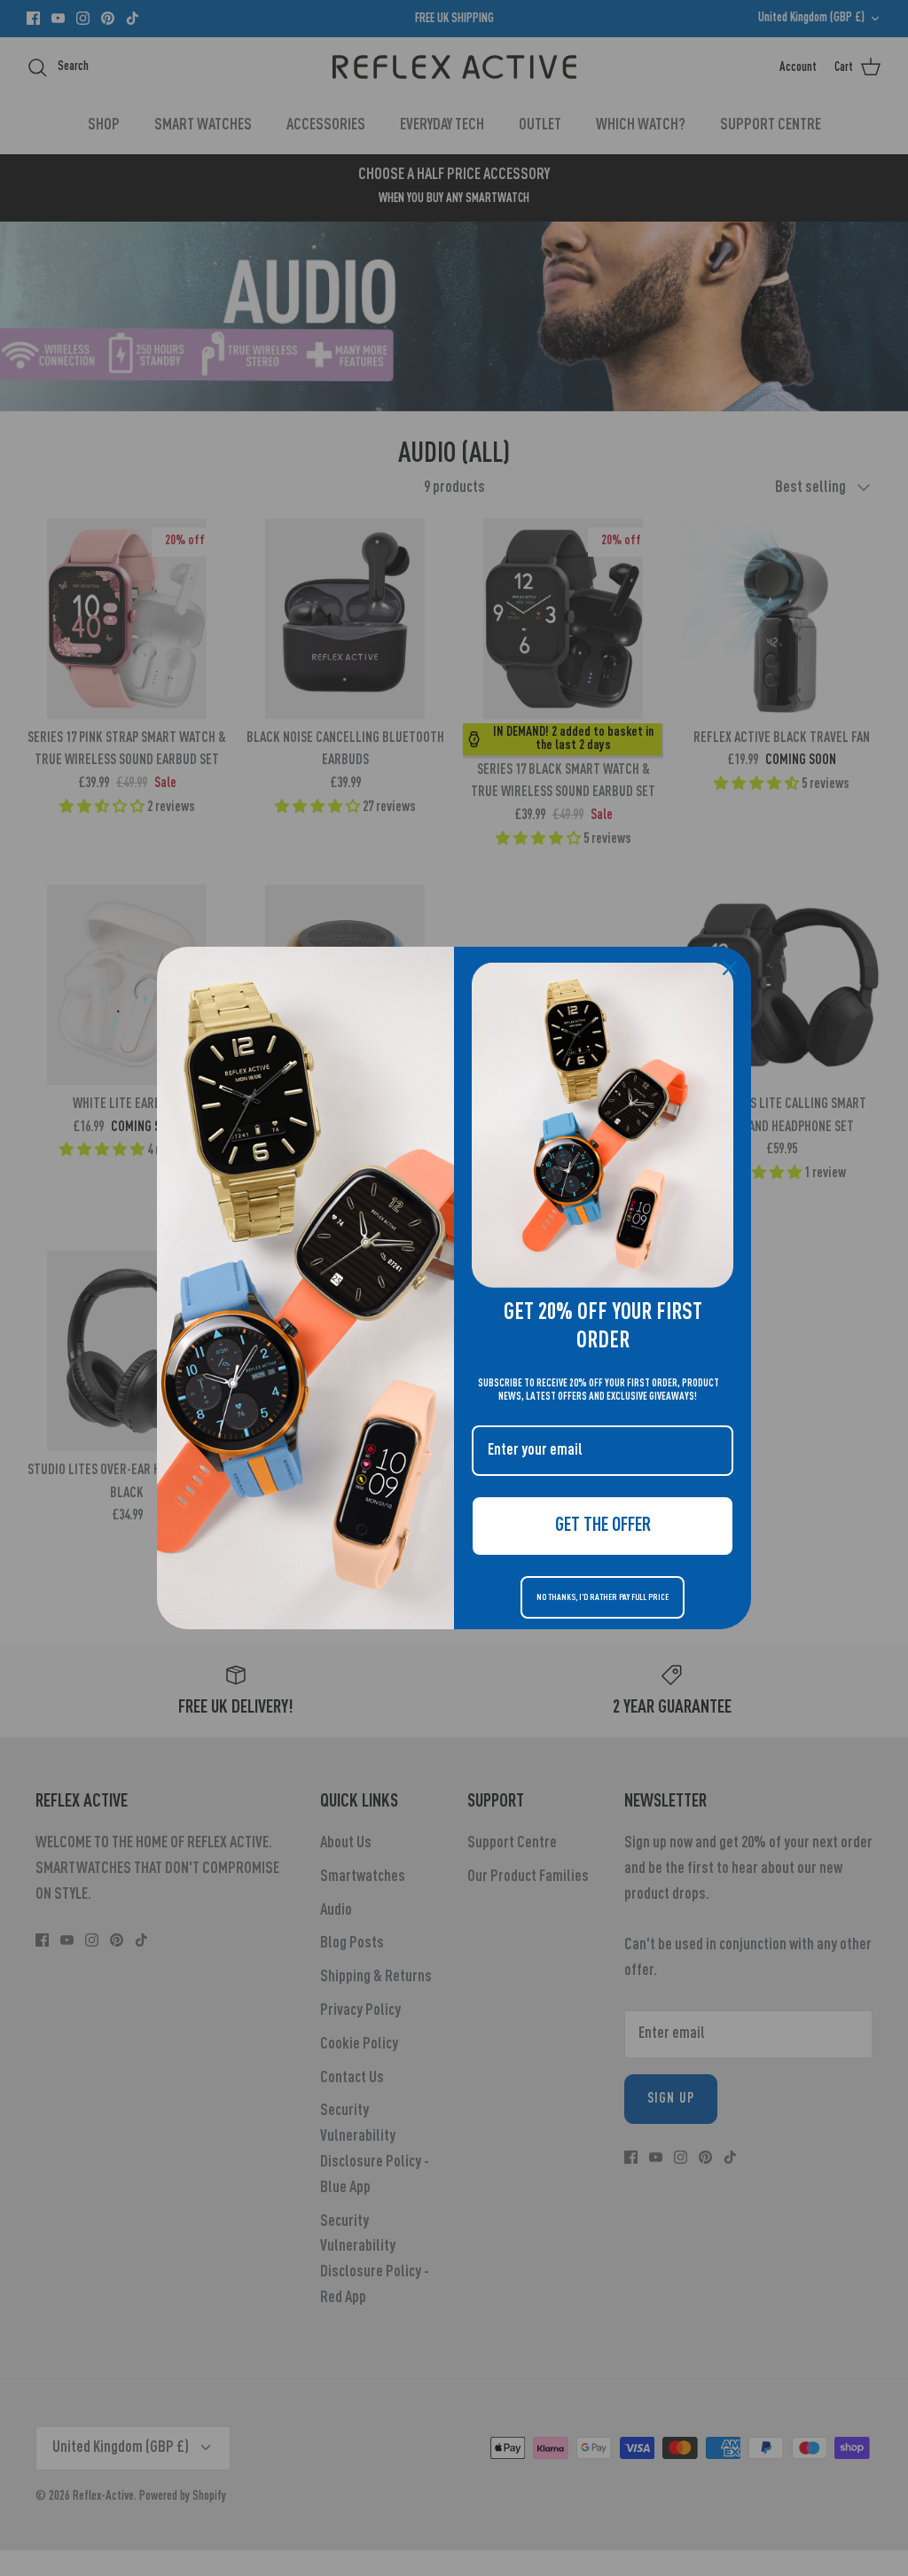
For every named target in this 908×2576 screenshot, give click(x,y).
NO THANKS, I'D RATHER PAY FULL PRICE (603, 1597)
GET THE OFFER (603, 1526)
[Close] (730, 968)
